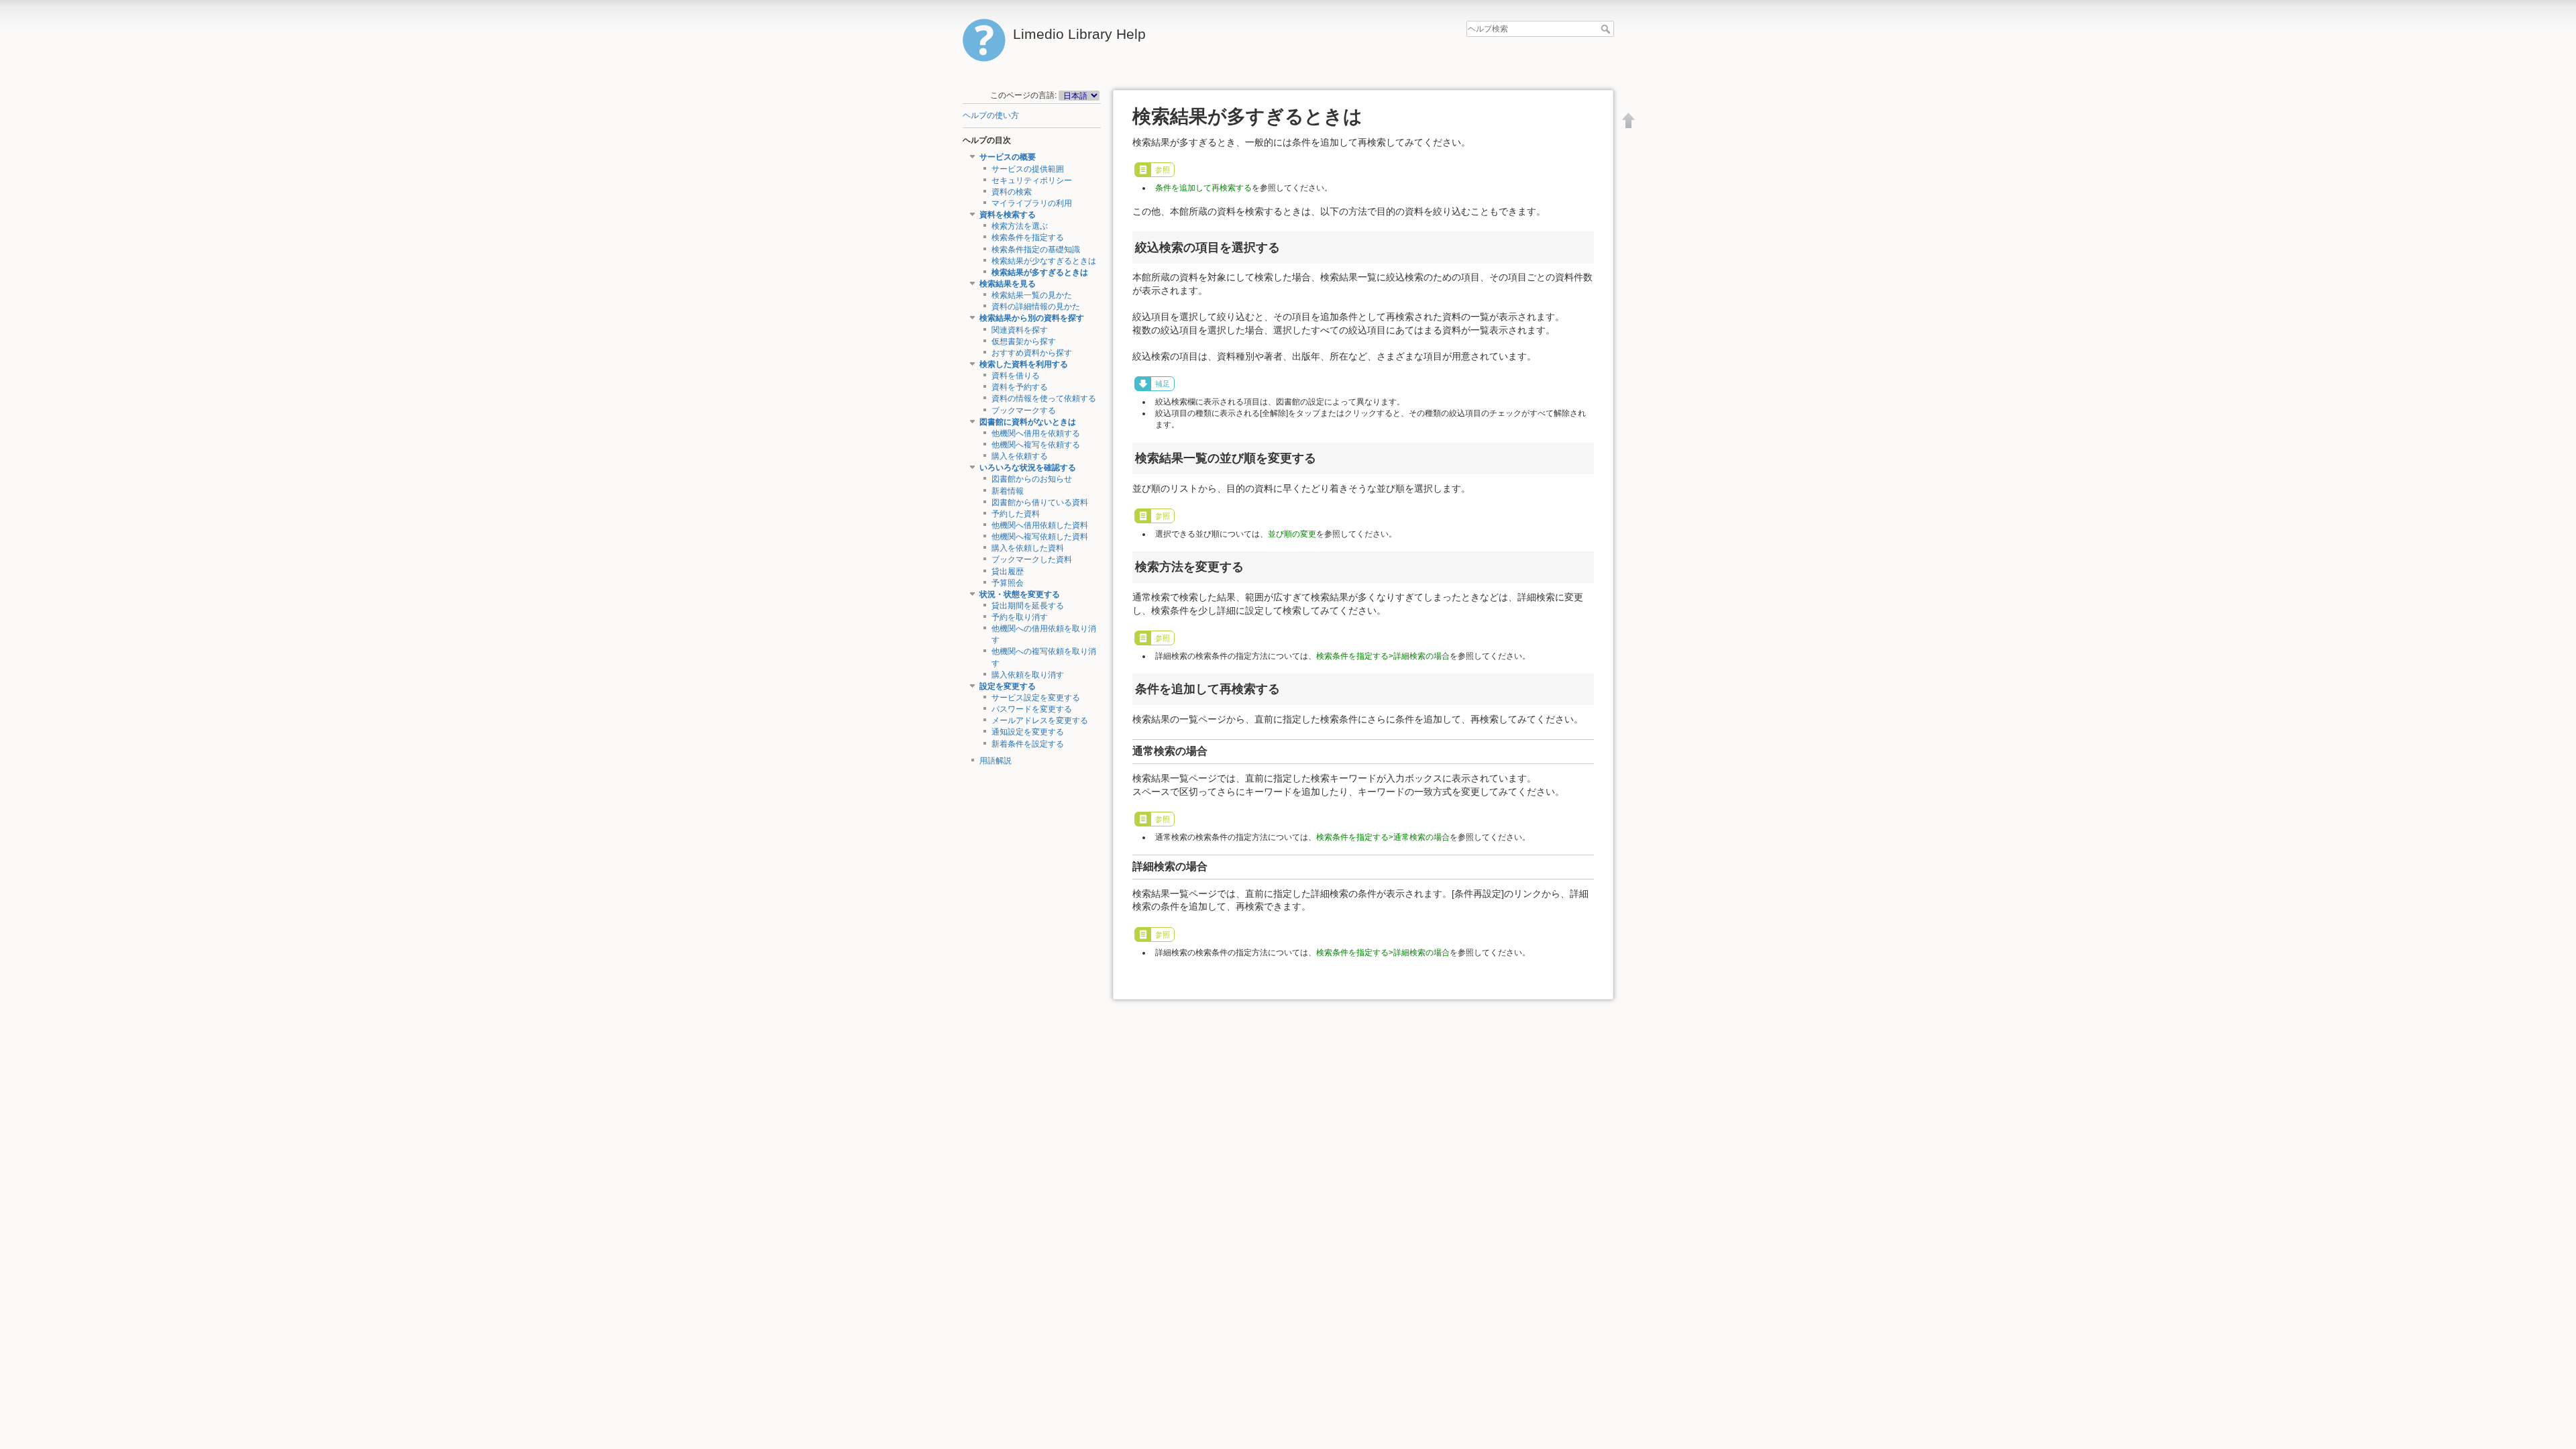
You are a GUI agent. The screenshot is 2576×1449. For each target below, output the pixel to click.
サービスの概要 (1008, 157)
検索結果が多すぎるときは (1040, 272)
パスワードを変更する (1032, 709)
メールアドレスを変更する (1040, 720)
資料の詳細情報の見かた (1036, 307)
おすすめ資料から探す (1032, 353)
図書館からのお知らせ (1032, 479)
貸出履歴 (1008, 572)
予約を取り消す (1020, 617)
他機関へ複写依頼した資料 (1040, 537)
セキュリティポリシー (1032, 180)
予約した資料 (1016, 514)
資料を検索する (1008, 215)
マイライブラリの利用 (1032, 203)
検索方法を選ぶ (1020, 226)
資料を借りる (1016, 376)
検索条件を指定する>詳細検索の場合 (1383, 656)
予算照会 (1008, 583)
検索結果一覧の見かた (1032, 295)
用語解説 (996, 761)
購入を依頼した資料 (1028, 548)
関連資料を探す (1020, 330)
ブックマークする (1024, 411)
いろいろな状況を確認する (1028, 468)
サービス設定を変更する (1036, 698)
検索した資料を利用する (1024, 364)
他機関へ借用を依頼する (1036, 433)
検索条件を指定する (1028, 237)
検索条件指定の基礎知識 (1036, 250)
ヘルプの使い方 (991, 115)
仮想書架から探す (1024, 341)
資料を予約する (1020, 387)
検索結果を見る (1008, 284)
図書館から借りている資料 (1040, 502)
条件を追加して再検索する (1203, 188)
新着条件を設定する (1028, 744)
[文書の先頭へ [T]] (1629, 120)
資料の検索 (1012, 192)
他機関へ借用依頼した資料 (1040, 525)
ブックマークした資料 (1032, 559)
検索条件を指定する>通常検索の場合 (1383, 837)
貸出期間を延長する (1028, 606)
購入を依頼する (1020, 456)
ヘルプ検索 (1607, 29)
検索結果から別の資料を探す (1032, 318)
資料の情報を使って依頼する (1044, 398)
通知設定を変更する (1028, 732)
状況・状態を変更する (1020, 594)
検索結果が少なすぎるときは (1044, 261)
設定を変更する (1008, 686)
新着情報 (1008, 491)
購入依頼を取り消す (1028, 675)
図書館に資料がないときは (1028, 422)
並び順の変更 (1292, 534)
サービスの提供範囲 (1028, 169)
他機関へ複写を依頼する (1036, 445)
